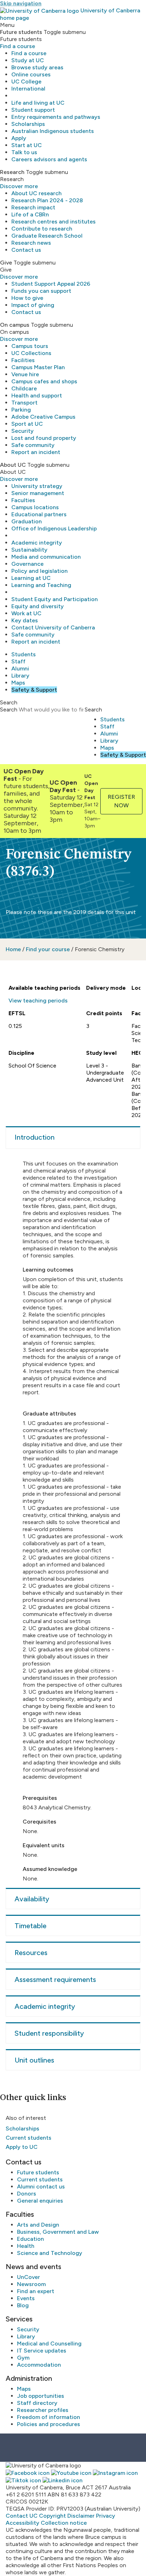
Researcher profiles (43, 2410)
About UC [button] (13, 465)
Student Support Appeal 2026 (51, 284)
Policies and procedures (49, 2424)
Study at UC (28, 60)
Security (23, 431)
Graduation (27, 521)
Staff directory (37, 2403)
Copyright (52, 2516)
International (28, 89)
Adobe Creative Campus (43, 417)
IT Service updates (42, 2351)
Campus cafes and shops (44, 381)
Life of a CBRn (30, 214)
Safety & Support (34, 690)
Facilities (23, 360)
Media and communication (46, 557)
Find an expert (36, 2291)
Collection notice (64, 2523)
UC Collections (31, 353)
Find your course (48, 949)
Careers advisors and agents (49, 159)
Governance (27, 564)
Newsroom (31, 2284)
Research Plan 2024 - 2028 (47, 200)
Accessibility (23, 2523)
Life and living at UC (38, 103)
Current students (29, 2138)
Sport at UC (27, 424)
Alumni (20, 668)
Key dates (25, 620)
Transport (24, 403)
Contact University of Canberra (53, 627)
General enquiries (40, 2201)
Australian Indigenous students (53, 131)
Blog (23, 2305)
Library (20, 676)
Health (26, 2246)
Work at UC (26, 613)
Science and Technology (50, 2253)
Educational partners (39, 514)
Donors (27, 2194)
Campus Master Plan (38, 367)
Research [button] (12, 172)
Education (30, 2239)
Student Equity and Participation (55, 599)
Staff (18, 661)
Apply (19, 138)
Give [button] (6, 263)
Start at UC (27, 145)
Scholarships (28, 124)
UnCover (29, 2277)
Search (9, 710)
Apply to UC (22, 2147)
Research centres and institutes (54, 222)
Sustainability (29, 550)
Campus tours (30, 346)
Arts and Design (38, 2225)
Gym (23, 2358)
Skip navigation (21, 3)
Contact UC (22, 2516)
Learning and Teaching (41, 585)
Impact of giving (33, 305)
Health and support (37, 396)
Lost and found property (44, 438)
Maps (18, 683)
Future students (38, 2172)
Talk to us (24, 152)
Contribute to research (42, 229)
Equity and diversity (38, 606)
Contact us (26, 250)
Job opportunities (41, 2396)
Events (26, 2298)
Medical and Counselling (49, 2344)
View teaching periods (38, 1001)
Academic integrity (37, 543)
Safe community (33, 445)
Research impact (33, 207)
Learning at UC (31, 578)
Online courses (31, 74)
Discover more (19, 186)
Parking (21, 410)
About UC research (36, 193)
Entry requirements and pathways (56, 117)
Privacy (106, 2516)
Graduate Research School (47, 236)
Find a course (18, 46)
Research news (31, 243)
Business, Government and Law (58, 2232)
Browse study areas (37, 67)
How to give (27, 298)
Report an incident (36, 452)
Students (24, 654)
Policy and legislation (40, 571)
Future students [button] (21, 32)
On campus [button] (15, 325)
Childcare (24, 388)
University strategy (37, 486)
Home (13, 949)
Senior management (38, 493)
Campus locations (35, 507)
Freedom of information (49, 2417)
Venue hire (25, 374)
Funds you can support (41, 291)
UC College (26, 82)
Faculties (23, 500)
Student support (33, 110)
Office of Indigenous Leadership (54, 528)
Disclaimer (81, 2516)
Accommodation (39, 2365)
